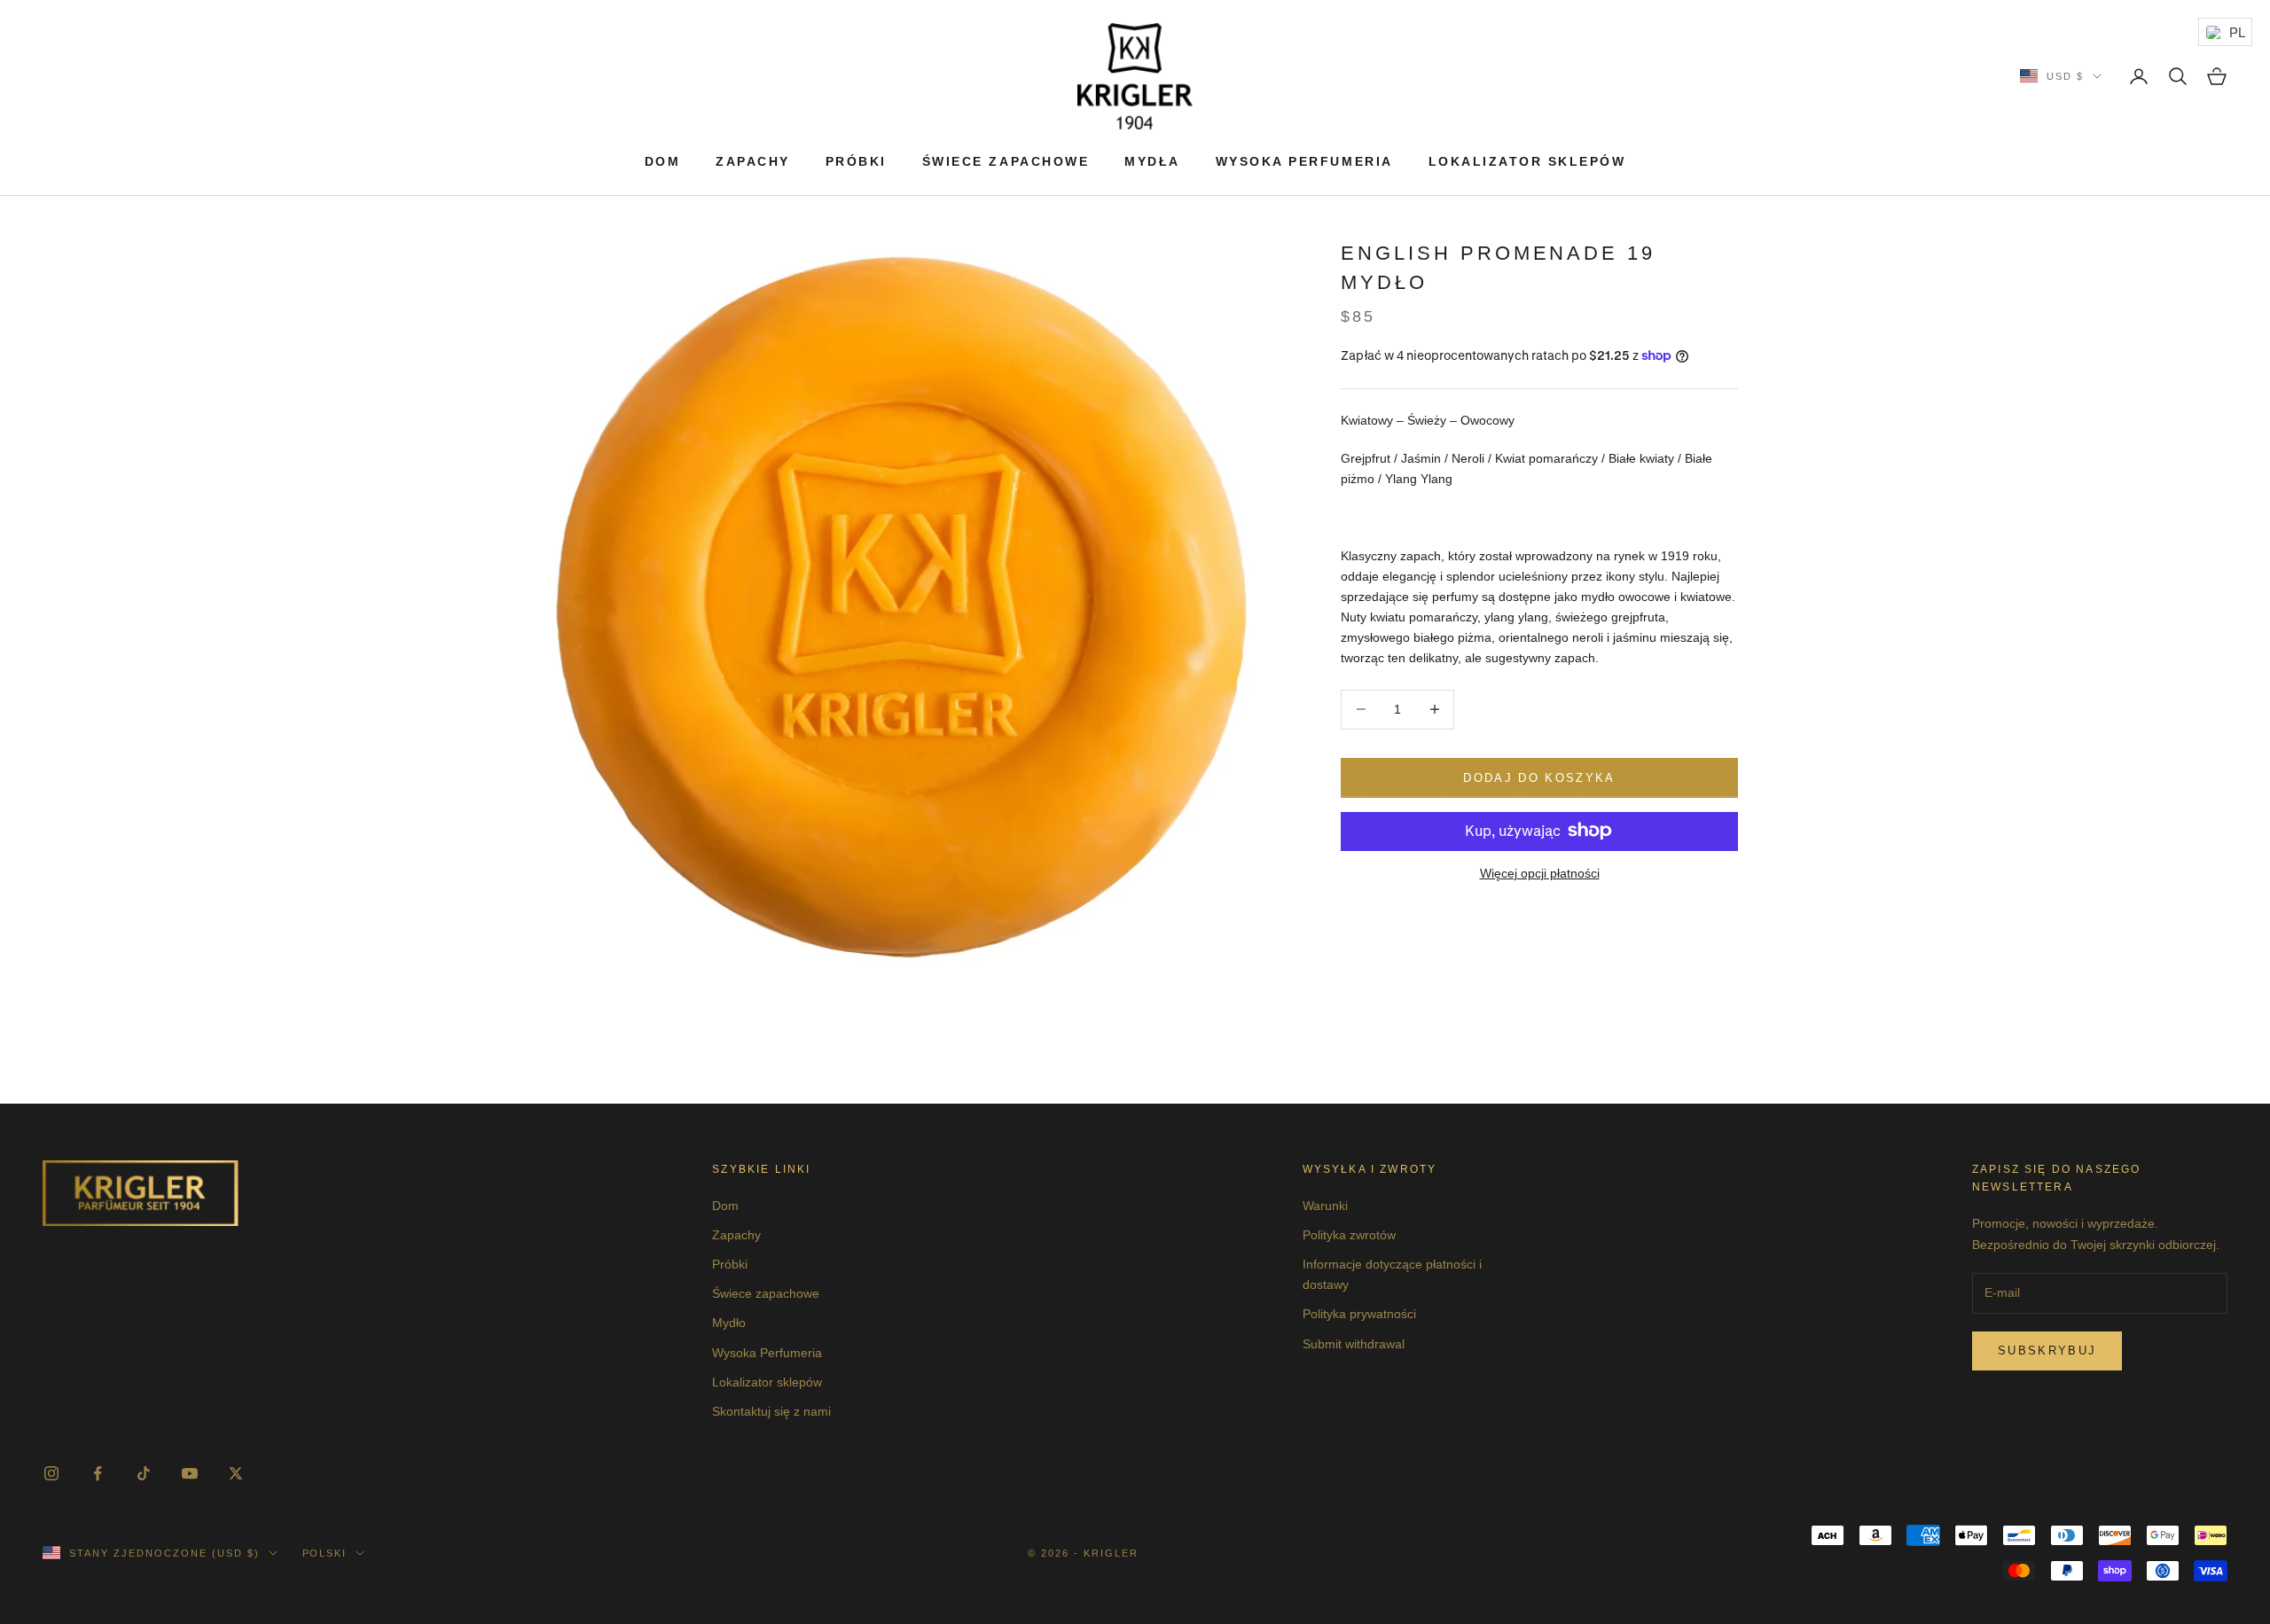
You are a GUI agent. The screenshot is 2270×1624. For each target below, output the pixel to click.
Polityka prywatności (1359, 1314)
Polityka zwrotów (1349, 1235)
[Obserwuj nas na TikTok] (144, 1473)
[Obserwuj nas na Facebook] (98, 1473)
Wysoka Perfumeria (1304, 161)
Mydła (1152, 161)
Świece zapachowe (1006, 161)
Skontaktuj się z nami (771, 1411)
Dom (663, 161)
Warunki (1325, 1206)
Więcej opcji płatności (1540, 872)
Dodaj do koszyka (1539, 777)
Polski (325, 1553)
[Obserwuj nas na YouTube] (190, 1473)
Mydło (729, 1323)
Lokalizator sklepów (1527, 161)
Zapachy (753, 161)
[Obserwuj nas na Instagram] (51, 1473)
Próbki (856, 161)
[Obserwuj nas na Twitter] (236, 1473)
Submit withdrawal (1354, 1344)
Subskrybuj (2047, 1351)
